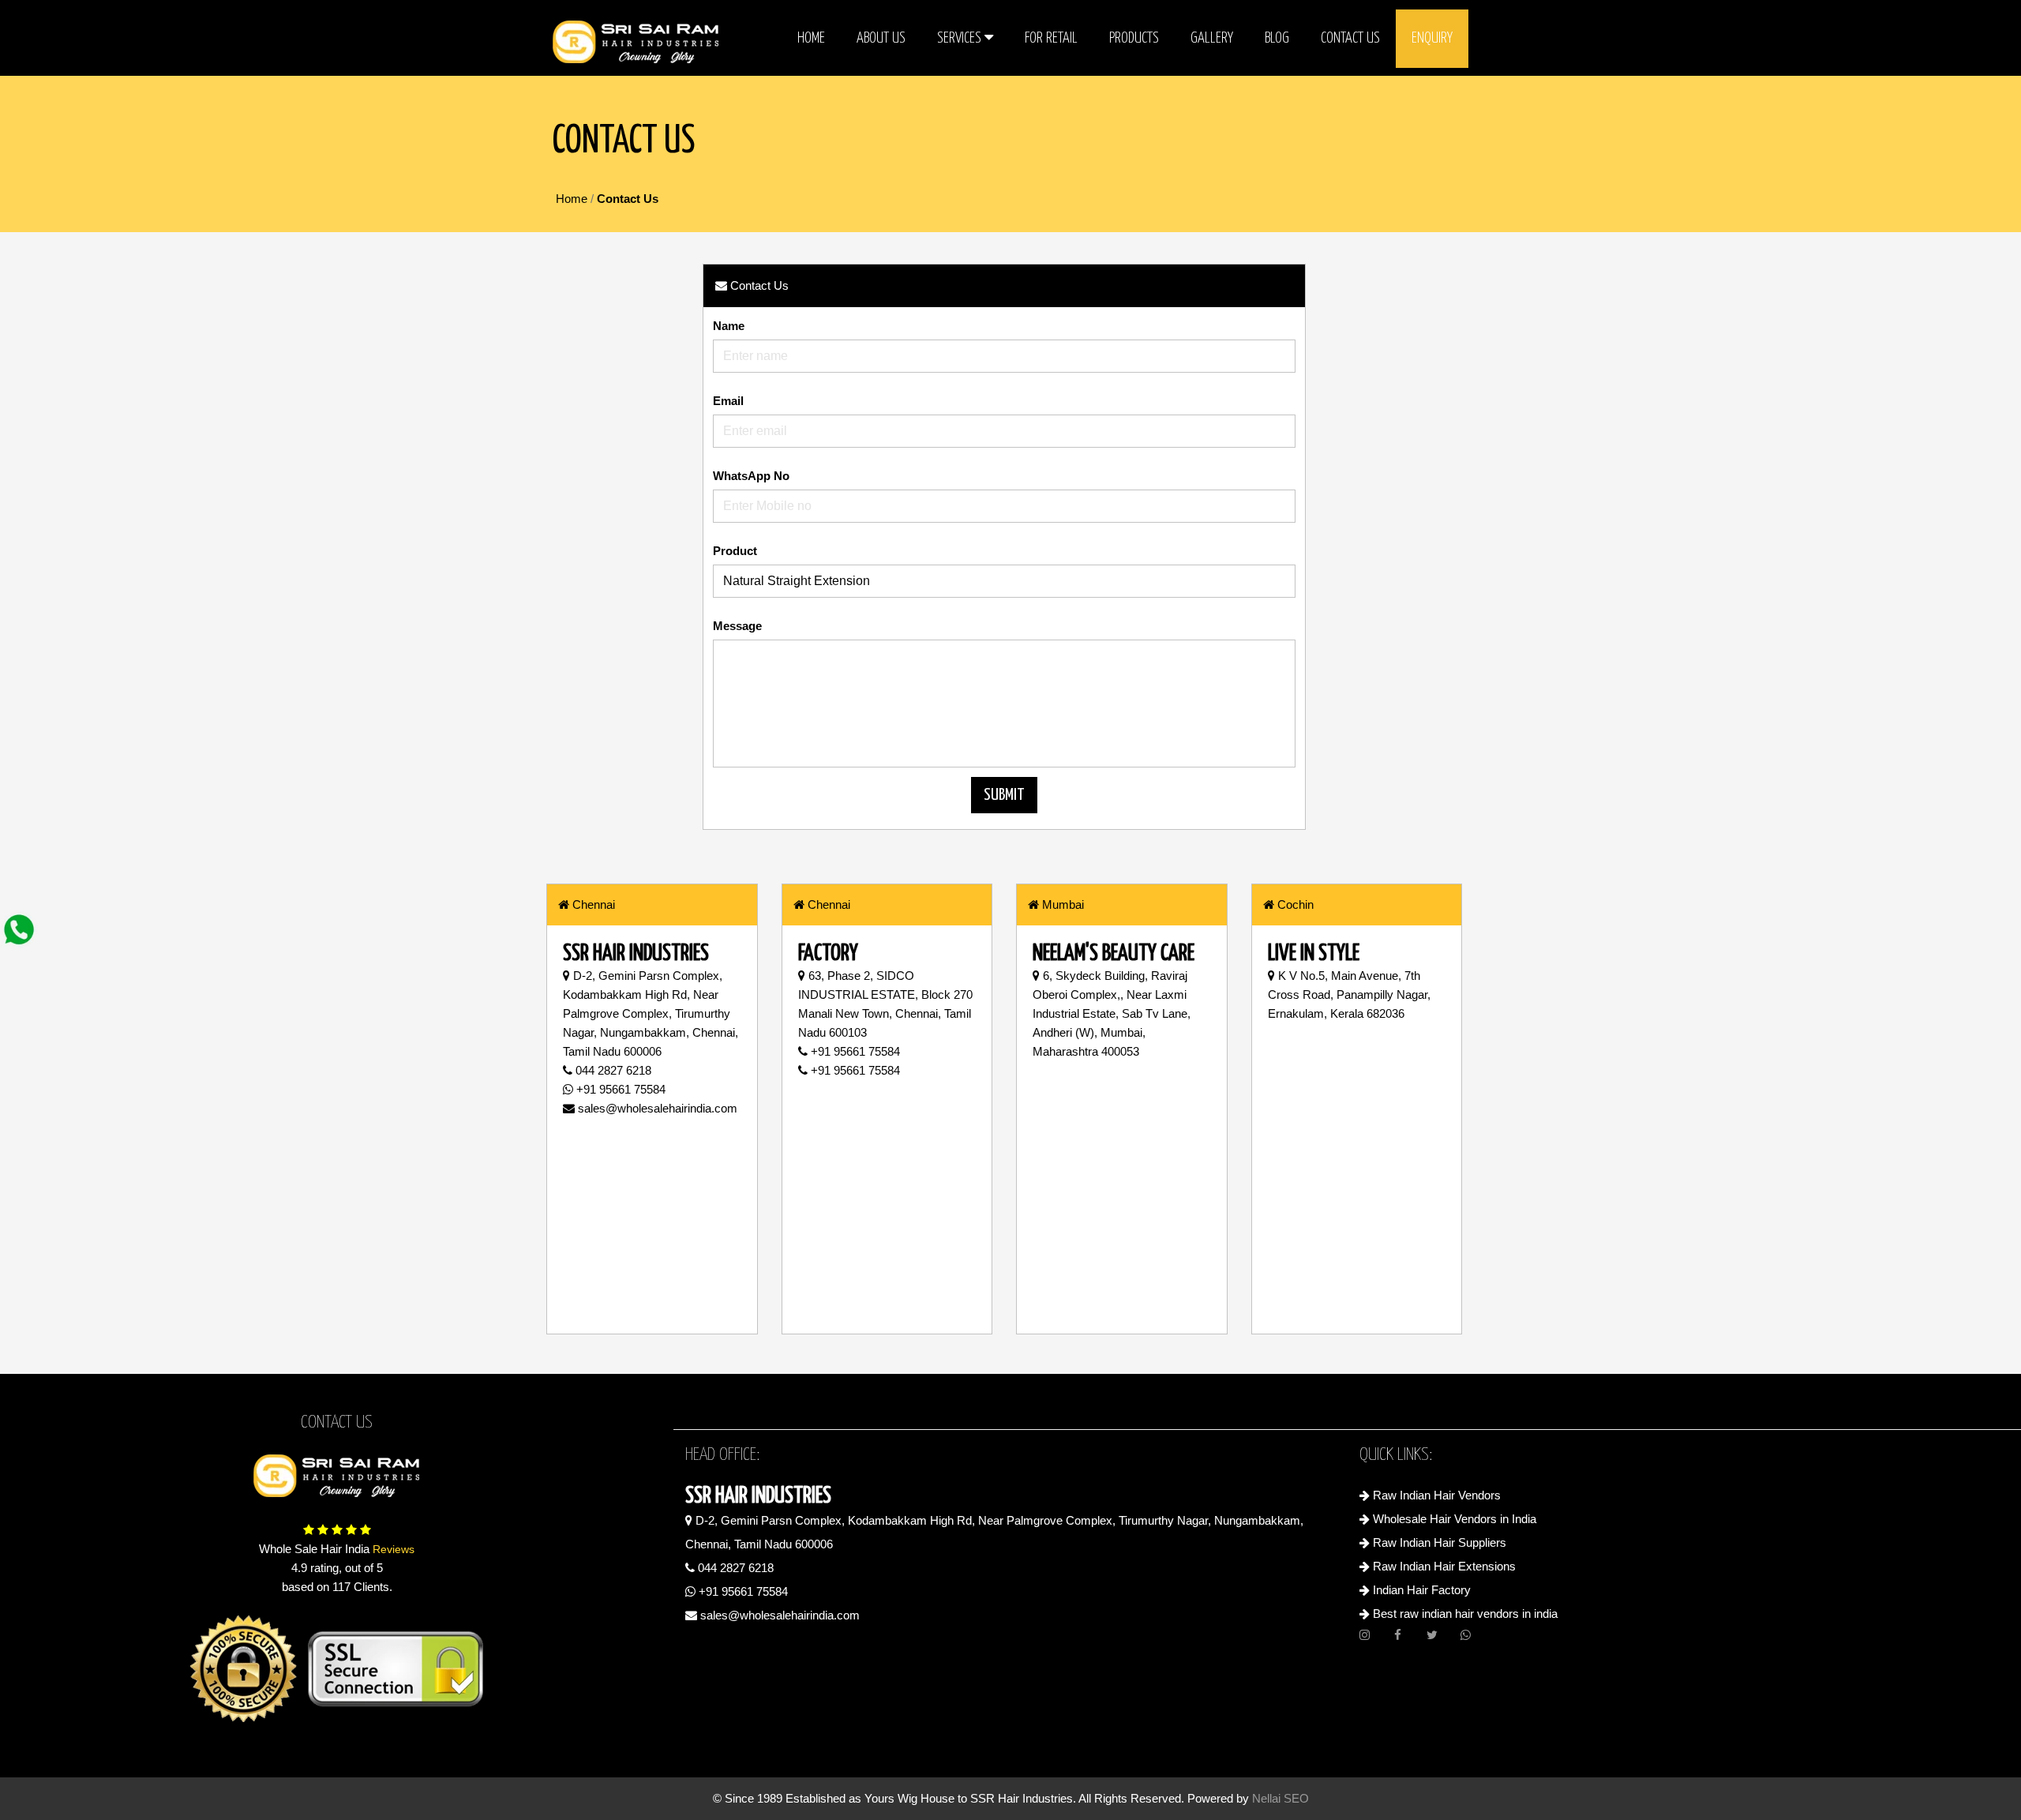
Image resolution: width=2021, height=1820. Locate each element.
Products (1134, 38)
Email (728, 401)
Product (735, 551)
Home (811, 38)
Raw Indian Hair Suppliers (1438, 1542)
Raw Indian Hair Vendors (1435, 1495)
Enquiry (1432, 38)
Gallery (1212, 38)
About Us (881, 38)
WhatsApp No (751, 476)
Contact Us (1350, 38)
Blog (1277, 38)
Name (729, 326)
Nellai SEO (1280, 1798)
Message (737, 626)
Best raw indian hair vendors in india (1464, 1614)
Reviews (392, 1549)
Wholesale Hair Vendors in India (1453, 1519)
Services (961, 38)
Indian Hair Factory (1420, 1590)
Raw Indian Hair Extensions (1443, 1566)
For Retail (1051, 38)
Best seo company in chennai (1010, 1636)
